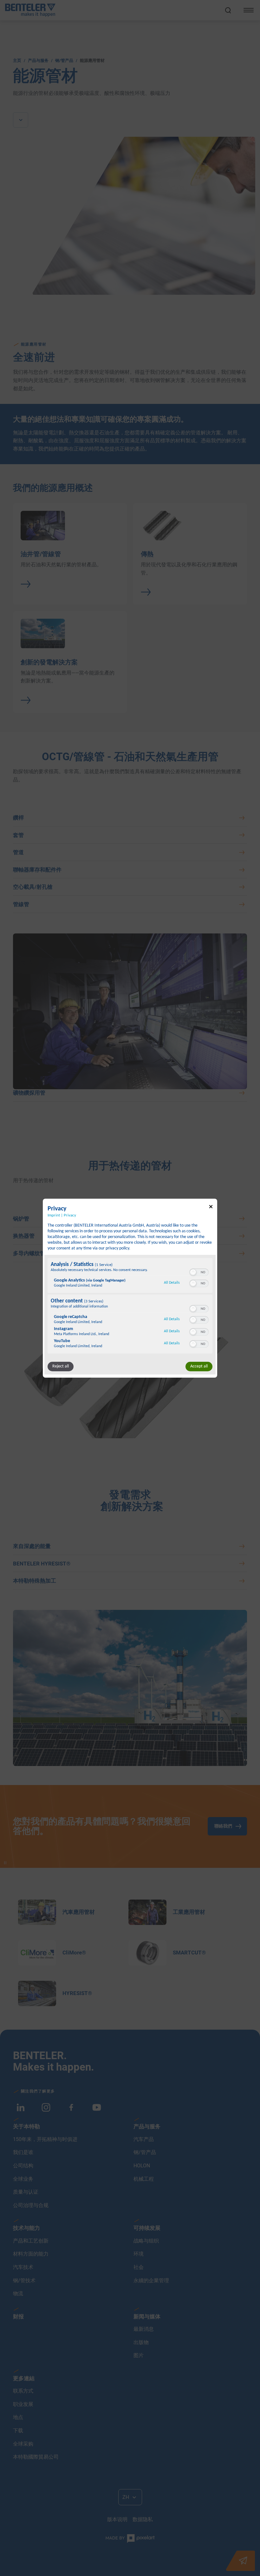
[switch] (199, 1272)
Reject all (61, 1366)
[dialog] (130, 1288)
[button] (193, 1272)
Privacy (70, 1215)
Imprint (54, 1215)
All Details (172, 1283)
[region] (130, 1307)
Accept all (199, 1366)
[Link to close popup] (211, 1207)
